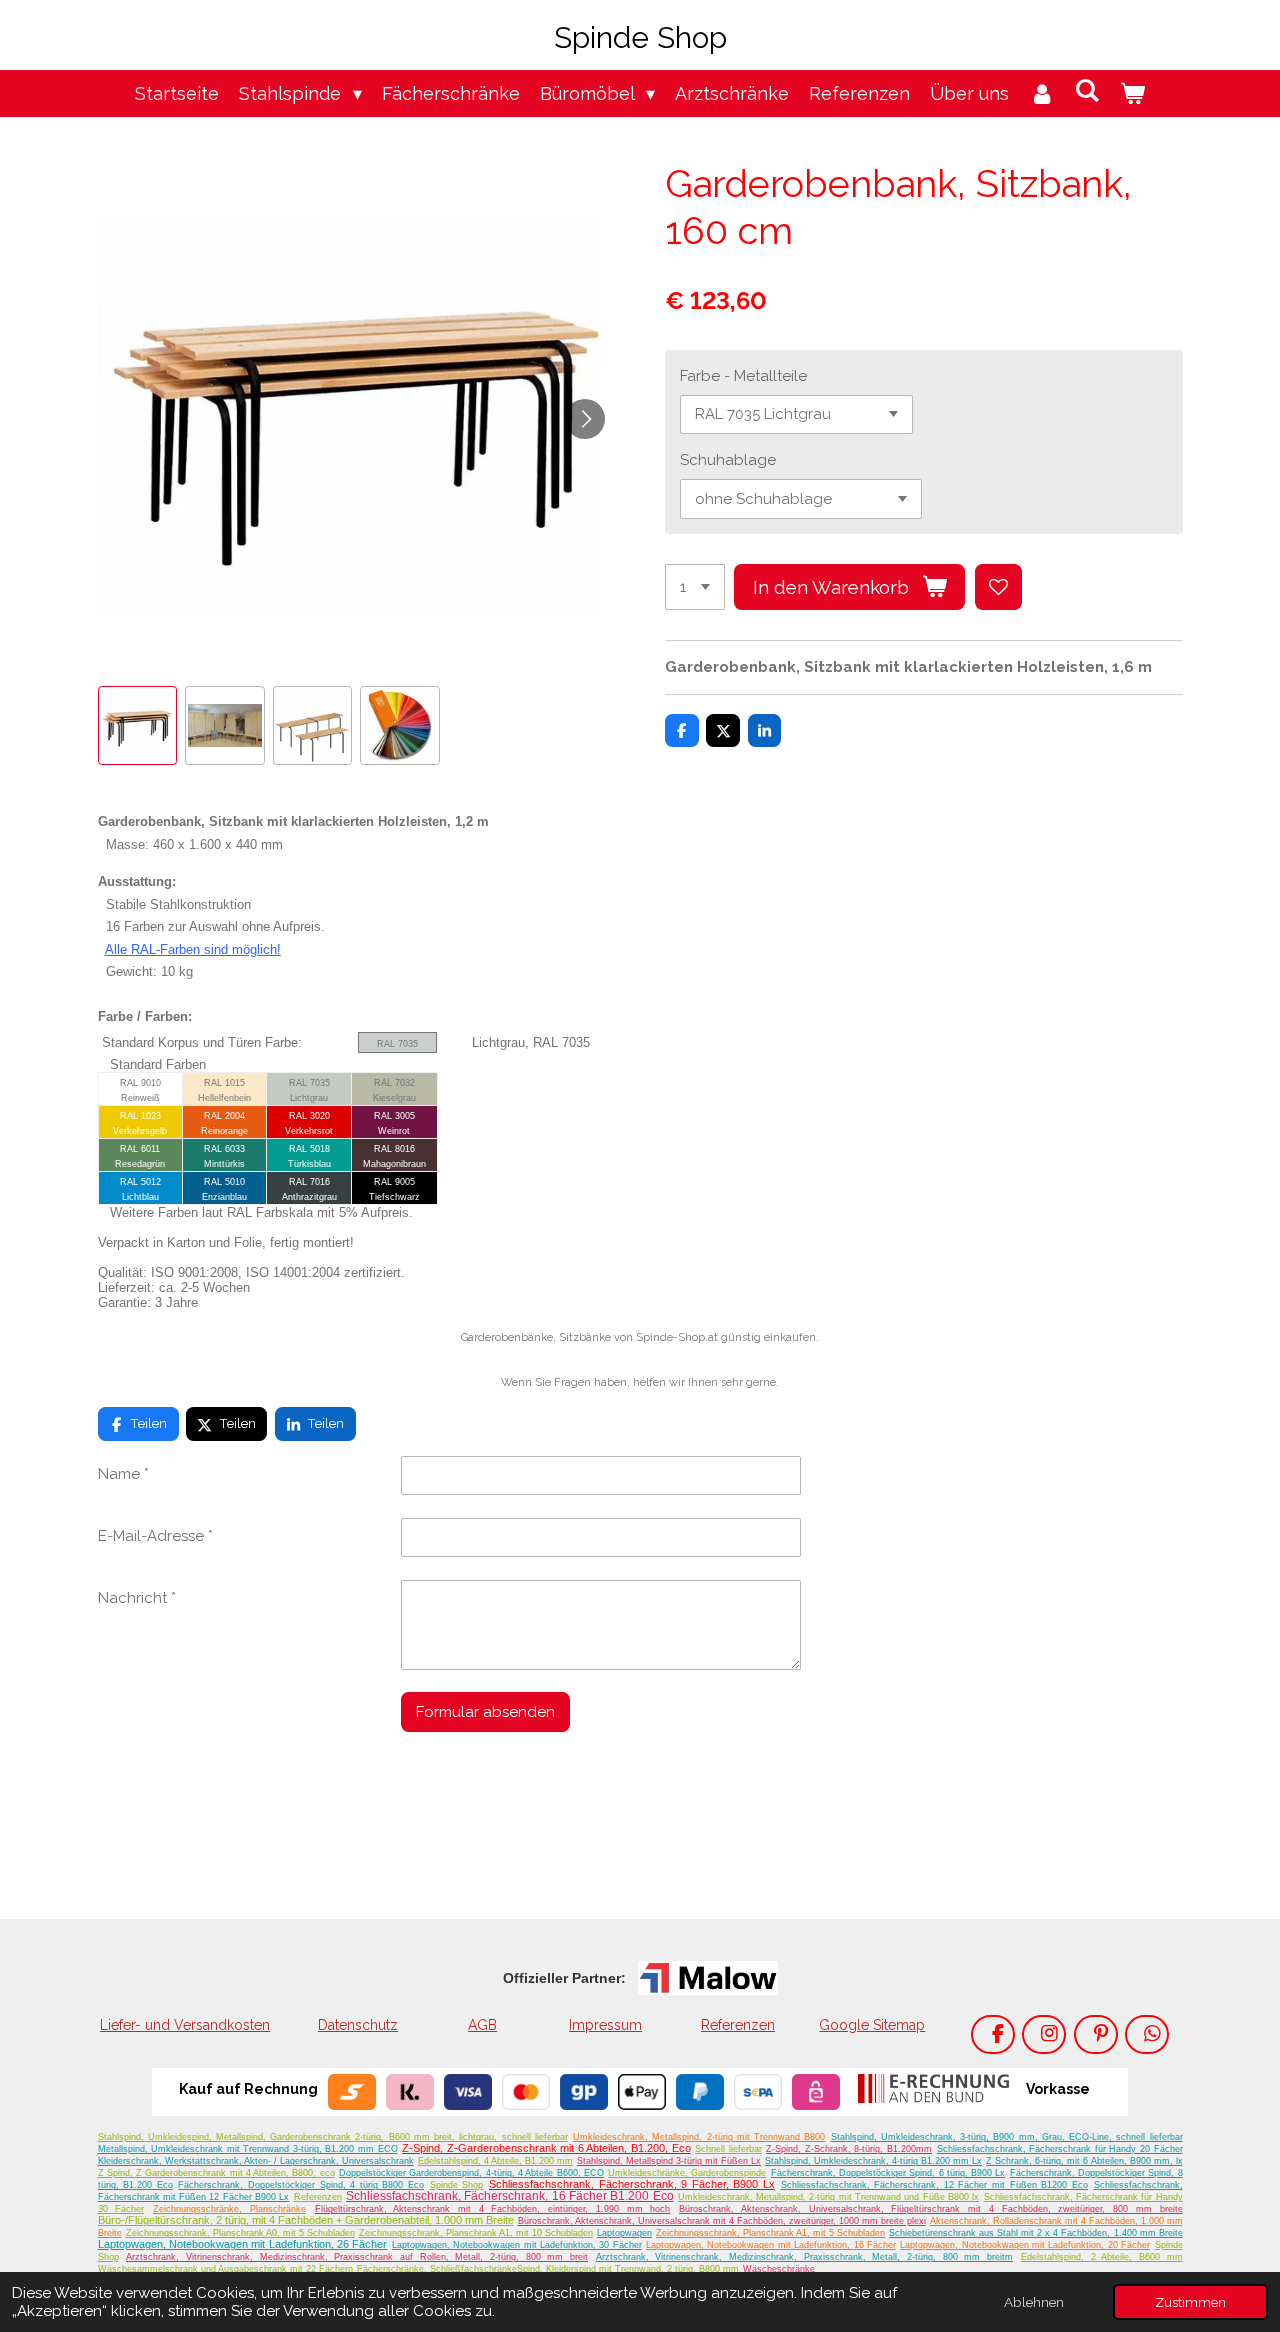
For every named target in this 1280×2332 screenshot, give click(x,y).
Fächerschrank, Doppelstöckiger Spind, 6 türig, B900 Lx (888, 2173)
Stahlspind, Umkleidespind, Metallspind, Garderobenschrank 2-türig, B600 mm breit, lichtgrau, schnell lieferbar (333, 2137)
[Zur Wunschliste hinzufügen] (998, 587)
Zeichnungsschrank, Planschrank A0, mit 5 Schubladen (240, 2233)
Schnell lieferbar (728, 2149)
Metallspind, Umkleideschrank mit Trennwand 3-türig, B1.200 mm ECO (248, 2149)
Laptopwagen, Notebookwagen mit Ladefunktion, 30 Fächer (517, 2245)
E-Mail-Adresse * (155, 1536)
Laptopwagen (624, 2233)
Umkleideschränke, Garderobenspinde (687, 2173)
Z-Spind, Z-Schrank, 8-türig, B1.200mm (849, 2149)
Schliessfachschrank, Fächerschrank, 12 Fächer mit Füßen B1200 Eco (934, 2185)
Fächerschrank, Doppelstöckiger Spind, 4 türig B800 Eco (301, 2185)
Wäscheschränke (779, 2269)
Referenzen (738, 2025)
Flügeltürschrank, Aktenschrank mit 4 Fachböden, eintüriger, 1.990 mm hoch (493, 2209)
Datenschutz (358, 2025)
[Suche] (1087, 90)
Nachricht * (137, 1598)
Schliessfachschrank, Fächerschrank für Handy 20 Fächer (1060, 2149)
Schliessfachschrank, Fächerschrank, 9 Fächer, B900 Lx (632, 2184)
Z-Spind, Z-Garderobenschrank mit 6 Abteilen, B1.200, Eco (546, 2148)
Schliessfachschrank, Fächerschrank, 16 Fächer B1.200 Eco (510, 2196)
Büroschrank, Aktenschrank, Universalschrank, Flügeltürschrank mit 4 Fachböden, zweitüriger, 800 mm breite (930, 2209)
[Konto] (1041, 93)
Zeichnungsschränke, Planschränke (229, 2209)
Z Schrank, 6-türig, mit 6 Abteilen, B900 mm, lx (1084, 2161)
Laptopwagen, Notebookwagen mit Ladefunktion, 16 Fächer (771, 2245)
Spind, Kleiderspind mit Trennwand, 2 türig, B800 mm (628, 2269)
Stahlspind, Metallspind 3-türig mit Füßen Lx (669, 2161)
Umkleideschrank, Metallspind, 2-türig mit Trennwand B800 (699, 2137)
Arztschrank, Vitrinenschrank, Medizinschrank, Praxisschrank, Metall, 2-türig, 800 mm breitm (804, 2257)
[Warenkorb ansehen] (1132, 93)
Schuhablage (728, 460)
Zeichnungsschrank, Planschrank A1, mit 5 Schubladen (770, 2233)
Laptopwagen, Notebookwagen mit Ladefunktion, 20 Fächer (1025, 2245)
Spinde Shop (457, 2185)
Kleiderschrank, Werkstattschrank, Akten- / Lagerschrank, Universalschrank (256, 2161)
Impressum (605, 2025)
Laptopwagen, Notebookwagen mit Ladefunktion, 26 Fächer (243, 2244)
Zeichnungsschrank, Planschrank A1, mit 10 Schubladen (476, 2233)
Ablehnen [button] (1034, 2302)
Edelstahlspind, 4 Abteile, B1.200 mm (495, 2161)
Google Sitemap (872, 2025)
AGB (482, 2025)
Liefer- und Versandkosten (185, 2025)
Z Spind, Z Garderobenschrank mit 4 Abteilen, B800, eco (216, 2173)
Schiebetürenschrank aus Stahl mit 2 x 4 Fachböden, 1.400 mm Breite (1035, 2233)
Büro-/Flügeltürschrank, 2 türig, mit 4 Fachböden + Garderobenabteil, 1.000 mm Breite (306, 2220)
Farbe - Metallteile (743, 376)
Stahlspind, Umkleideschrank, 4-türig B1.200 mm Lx (873, 2161)
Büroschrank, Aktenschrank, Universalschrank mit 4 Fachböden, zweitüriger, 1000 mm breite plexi (722, 2221)
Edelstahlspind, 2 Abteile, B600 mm (1102, 2257)
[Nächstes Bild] (585, 419)
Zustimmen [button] (1190, 2302)
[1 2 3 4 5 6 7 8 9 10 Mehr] (695, 587)
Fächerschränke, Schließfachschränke (437, 2269)
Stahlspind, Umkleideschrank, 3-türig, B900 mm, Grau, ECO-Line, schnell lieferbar (1007, 2137)
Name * (123, 1474)
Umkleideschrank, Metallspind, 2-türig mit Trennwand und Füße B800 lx (828, 2197)
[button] (138, 726)
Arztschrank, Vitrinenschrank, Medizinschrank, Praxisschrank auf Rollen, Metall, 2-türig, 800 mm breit (357, 2257)
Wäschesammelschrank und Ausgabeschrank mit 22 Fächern (225, 2269)
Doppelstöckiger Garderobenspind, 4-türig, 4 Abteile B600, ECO (471, 2173)
